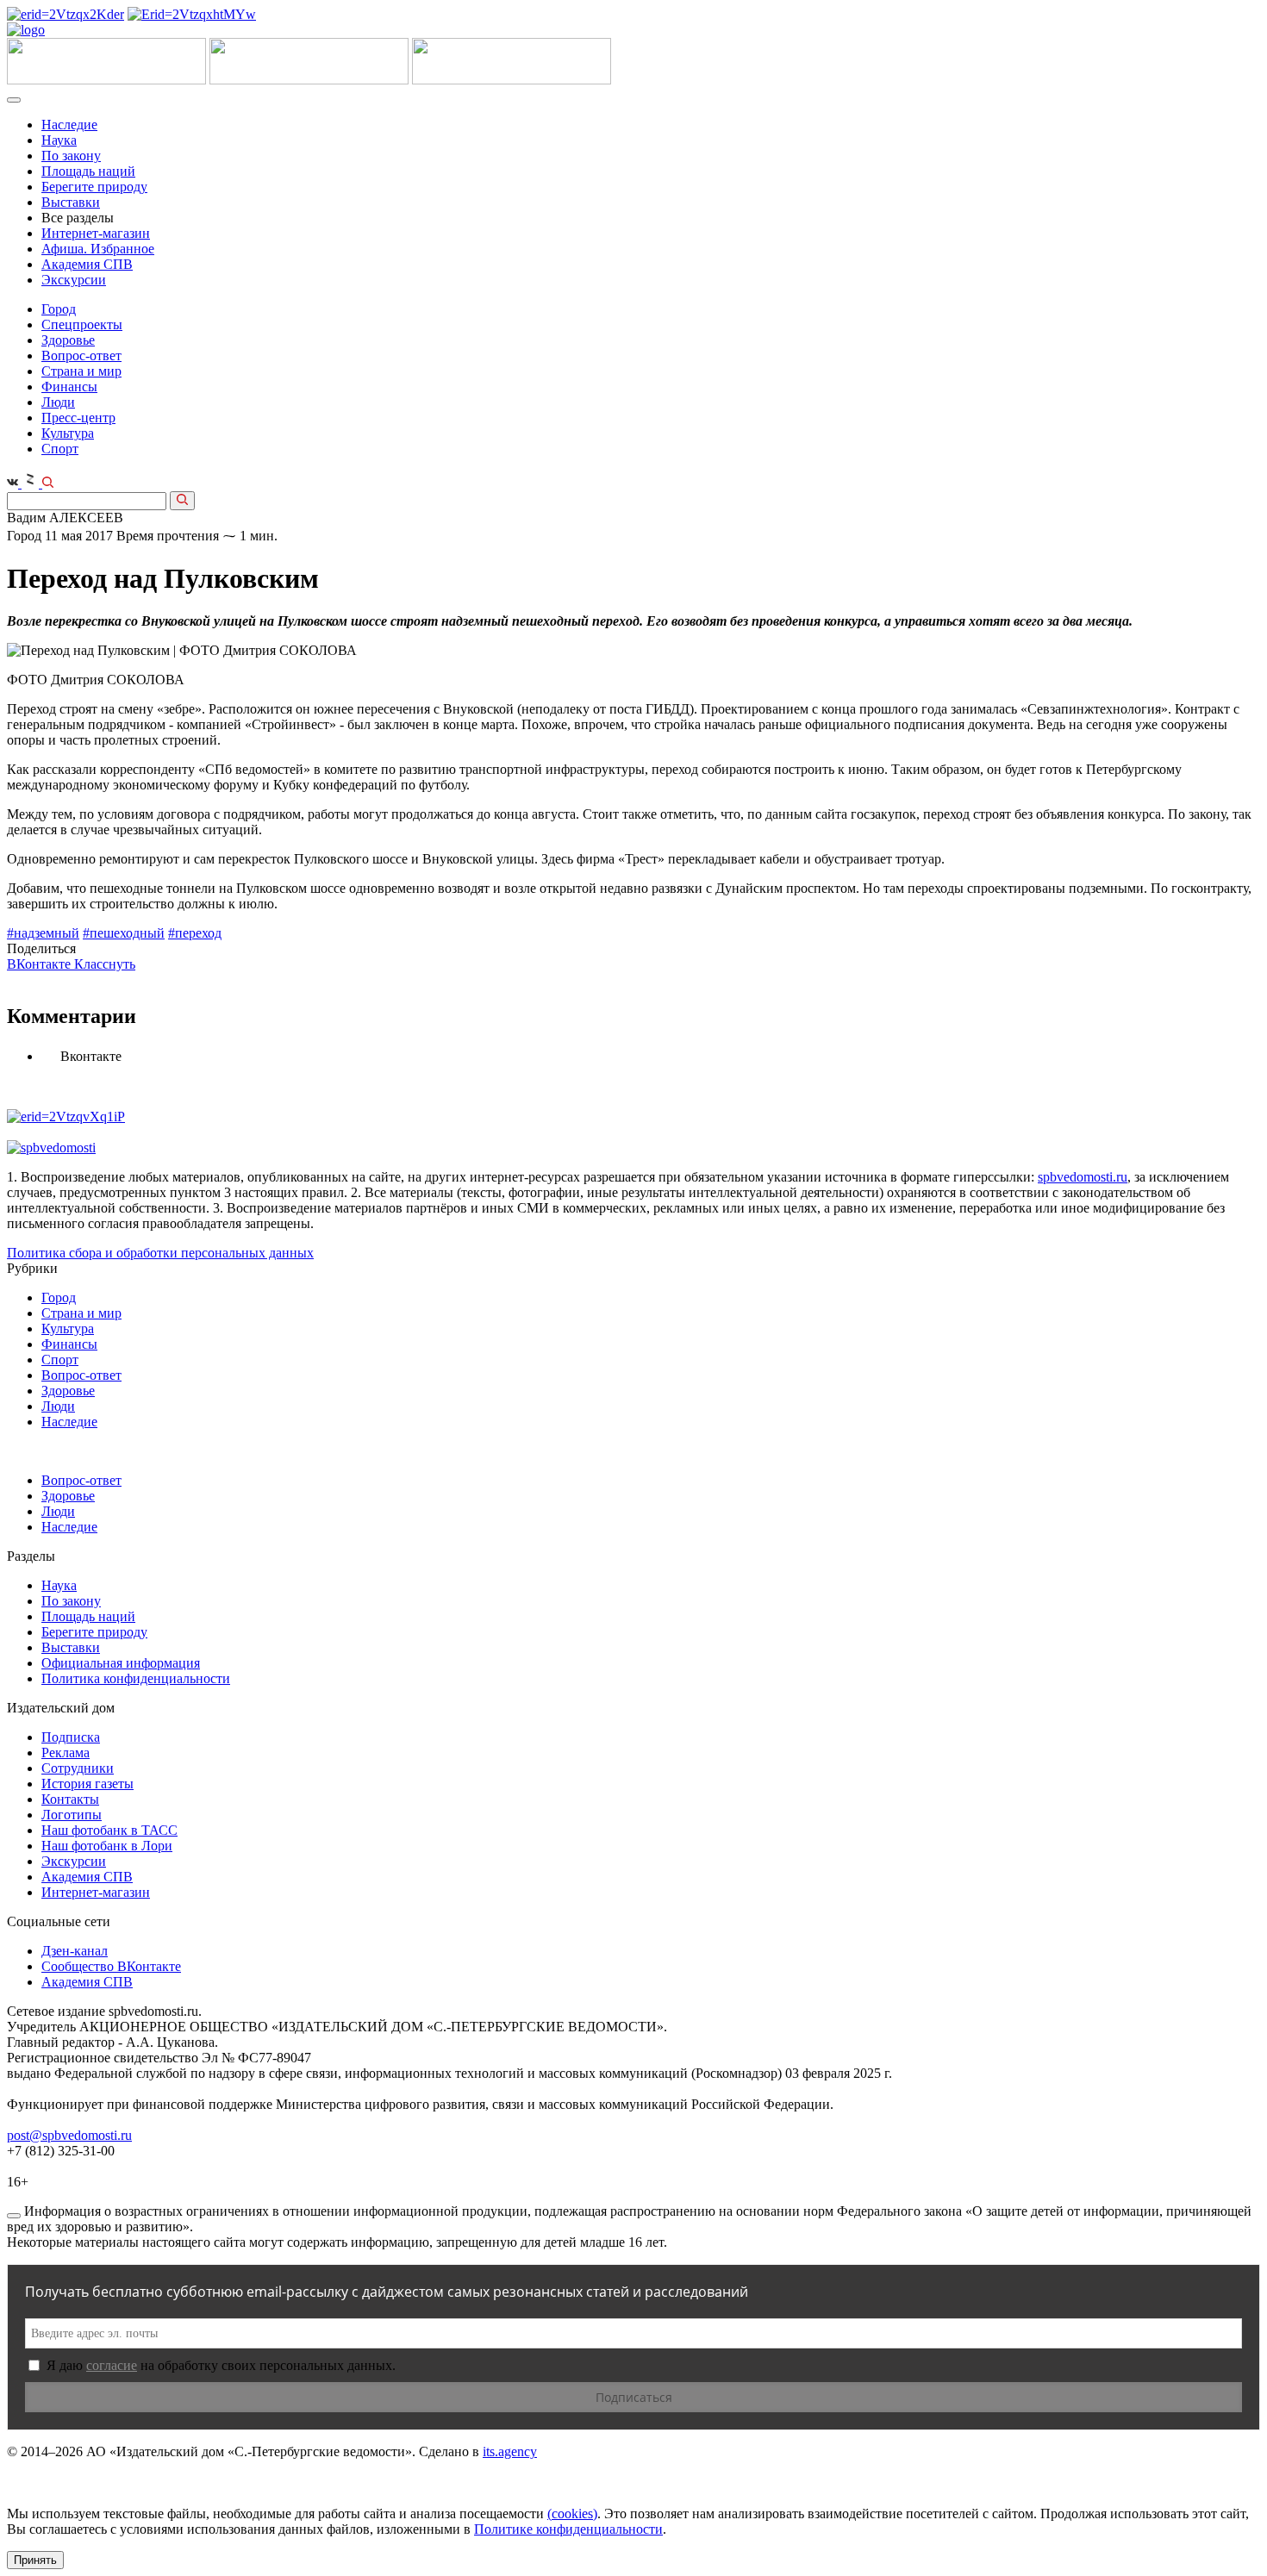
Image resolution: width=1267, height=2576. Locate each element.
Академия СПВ (87, 264)
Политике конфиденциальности (568, 2529)
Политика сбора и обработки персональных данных (160, 1253)
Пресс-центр (78, 418)
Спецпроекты (82, 324)
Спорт (60, 449)
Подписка (71, 1737)
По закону (71, 156)
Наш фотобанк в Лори (107, 1846)
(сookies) (572, 2514)
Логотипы (72, 1815)
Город (59, 309)
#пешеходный (124, 933)
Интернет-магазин (96, 233)
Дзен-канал (75, 1951)
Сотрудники (78, 1768)
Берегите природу (94, 187)
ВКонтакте (41, 964)
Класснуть (105, 964)
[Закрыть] (14, 2216)
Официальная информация (121, 1663)
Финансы (69, 387)
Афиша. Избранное (98, 249)
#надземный (43, 933)
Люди (58, 402)
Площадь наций (88, 171)
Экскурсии (74, 280)
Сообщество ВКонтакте (111, 1966)
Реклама (66, 1753)
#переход (195, 933)
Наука (59, 140)
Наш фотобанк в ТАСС (109, 1830)
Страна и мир (81, 371)
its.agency (510, 2451)
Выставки (71, 202)
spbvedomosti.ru (1083, 1177)
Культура (68, 433)
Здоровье (68, 340)
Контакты (70, 1799)
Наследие (69, 125)
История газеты (87, 1784)
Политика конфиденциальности (136, 1678)
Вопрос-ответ (81, 356)
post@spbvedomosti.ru (69, 2135)
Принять (35, 2560)
